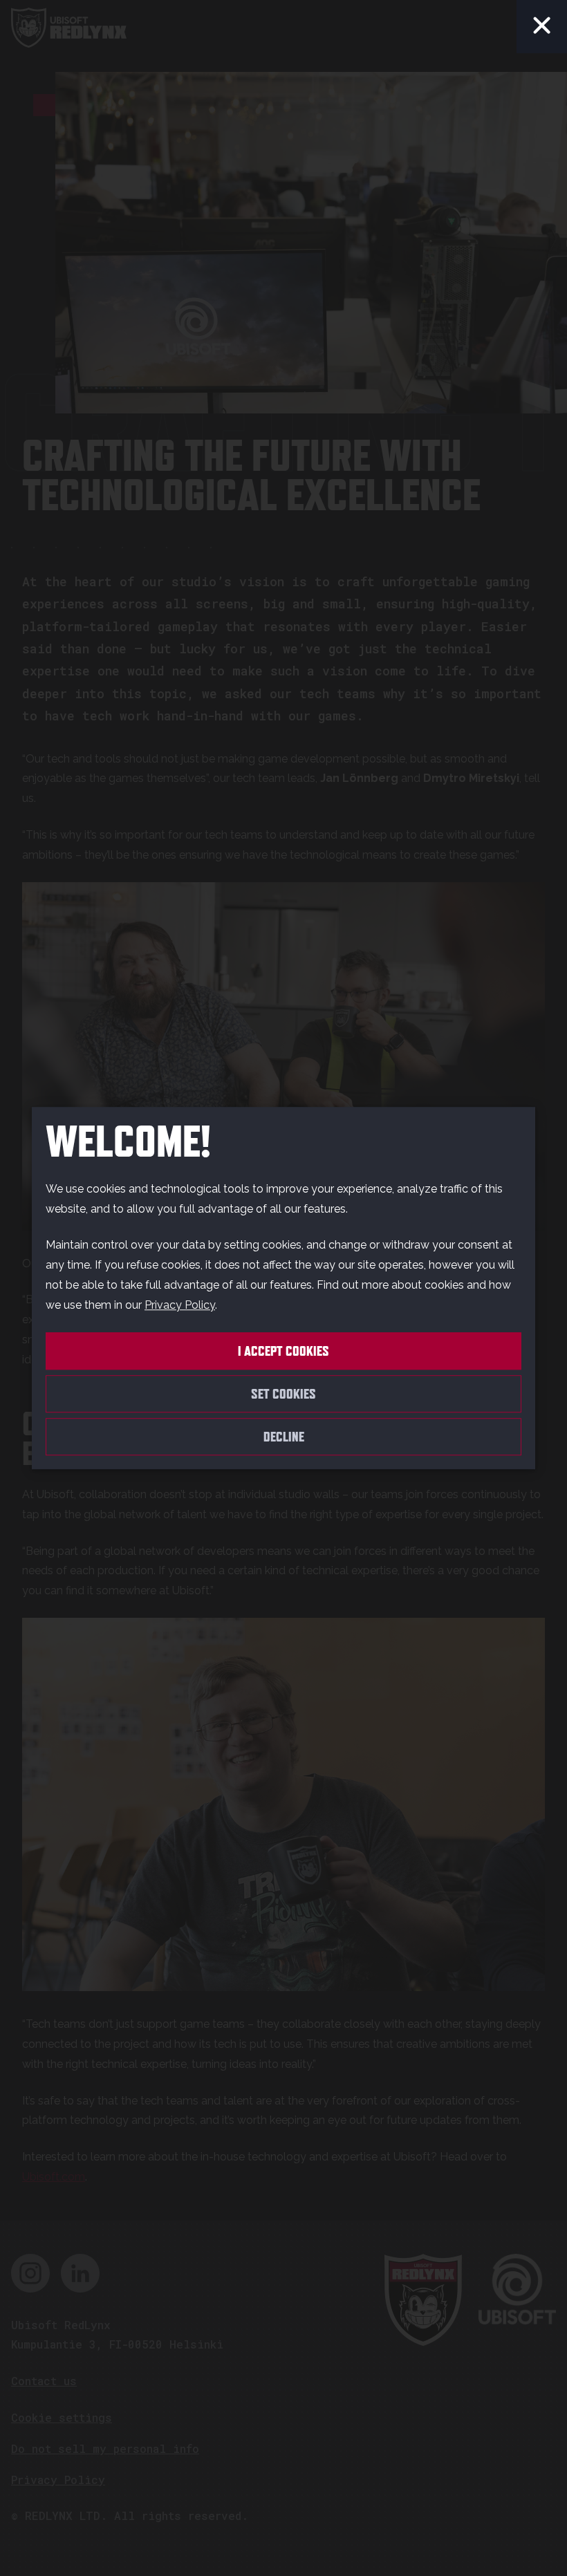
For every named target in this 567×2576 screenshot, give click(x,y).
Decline (284, 1437)
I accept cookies (283, 1351)
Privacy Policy (180, 1305)
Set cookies (283, 1394)
